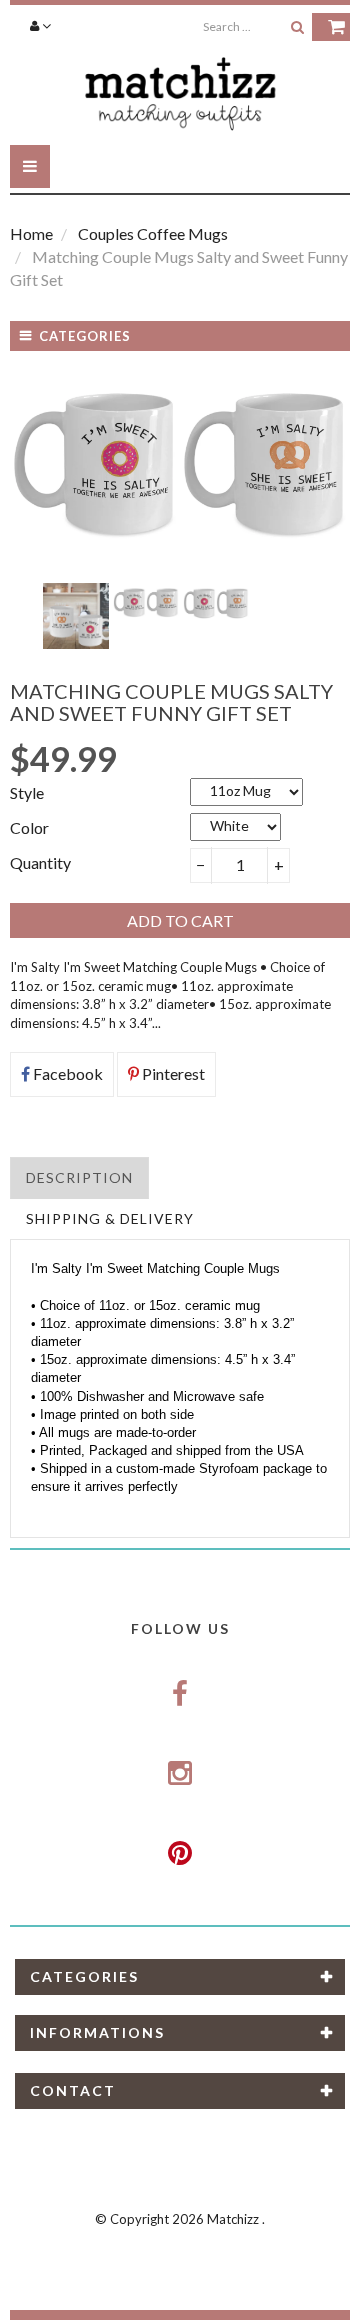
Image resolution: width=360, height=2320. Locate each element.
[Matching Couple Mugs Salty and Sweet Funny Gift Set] (76, 616)
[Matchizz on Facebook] (180, 1694)
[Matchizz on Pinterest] (180, 1853)
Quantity (40, 862)
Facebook (66, 1073)
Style (27, 792)
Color (29, 827)
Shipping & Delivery (110, 1218)
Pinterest (172, 1073)
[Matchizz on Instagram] (180, 1774)
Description (79, 1177)
